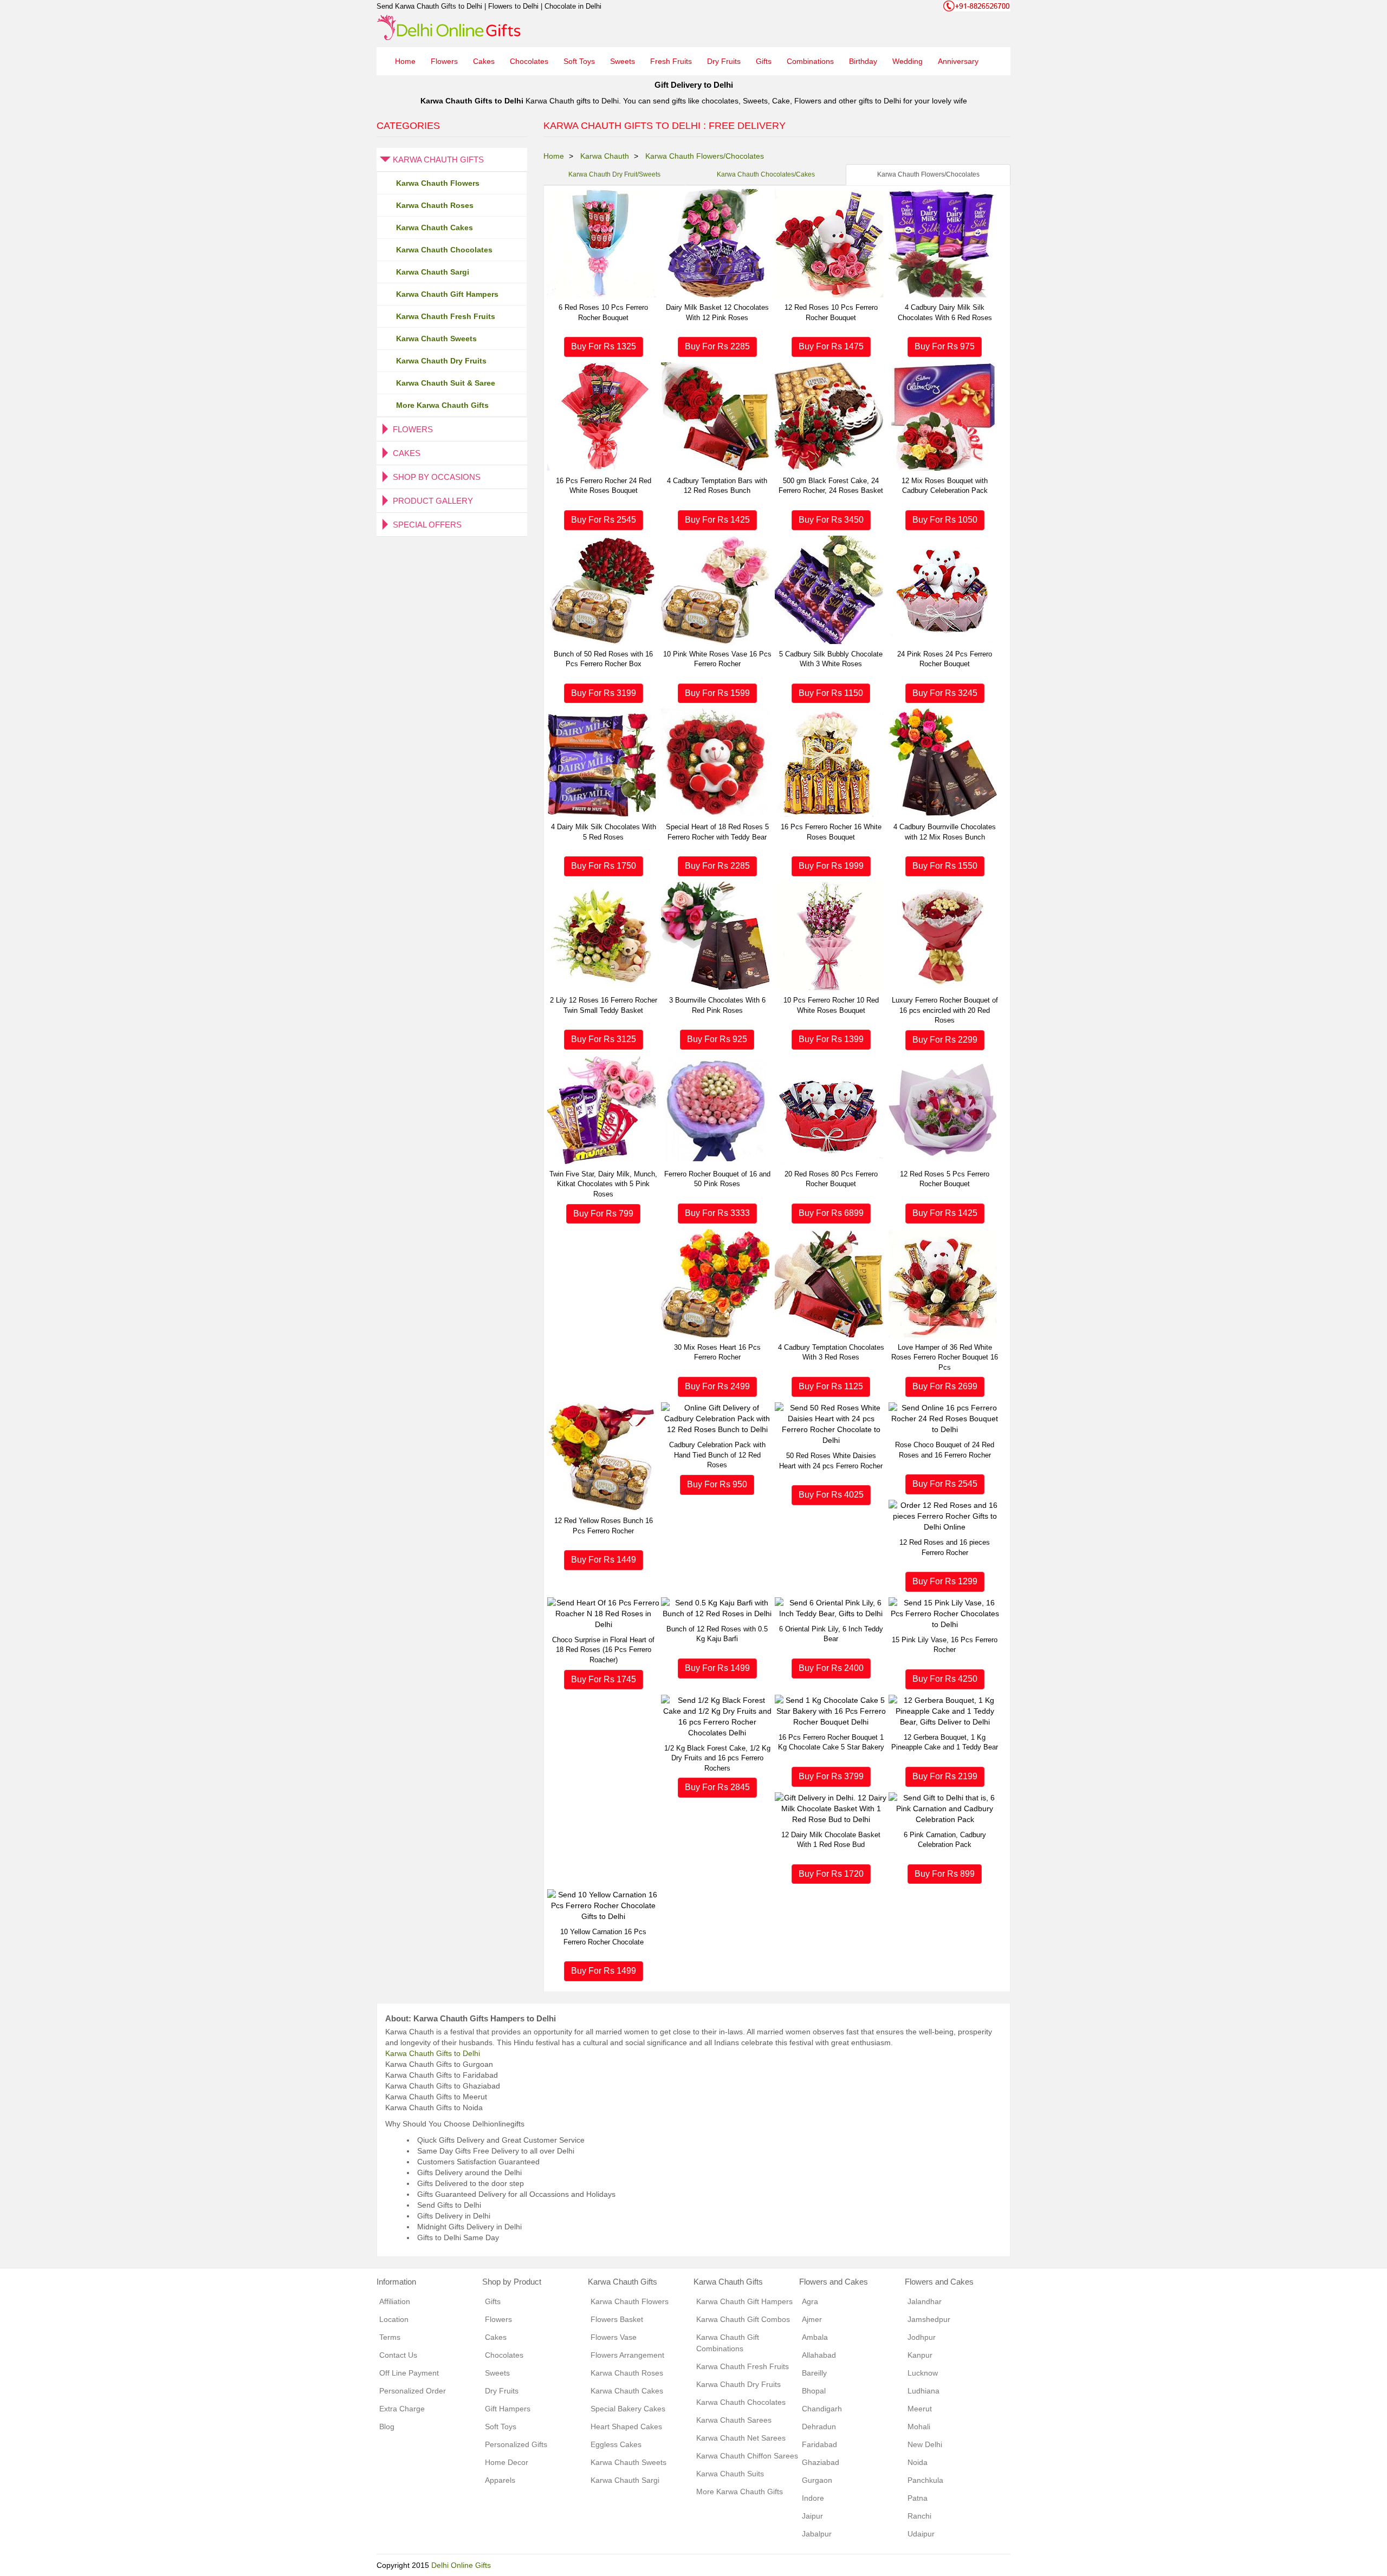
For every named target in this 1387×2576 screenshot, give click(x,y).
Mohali (919, 2427)
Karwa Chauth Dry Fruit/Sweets (614, 174)
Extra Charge (402, 2409)
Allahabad (819, 2355)
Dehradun (819, 2427)
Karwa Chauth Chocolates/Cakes (766, 174)
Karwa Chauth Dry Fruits (441, 361)
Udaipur (921, 2534)
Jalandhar (925, 2301)
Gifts (764, 61)
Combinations (810, 61)
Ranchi (919, 2516)
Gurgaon (817, 2480)
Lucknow (923, 2373)
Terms (390, 2337)
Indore (813, 2498)
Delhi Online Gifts (461, 2565)
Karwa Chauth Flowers (438, 183)
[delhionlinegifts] (449, 27)
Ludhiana (923, 2391)
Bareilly (814, 2373)
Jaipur (812, 2516)
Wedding (908, 61)
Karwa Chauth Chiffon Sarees (747, 2456)
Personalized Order (413, 2391)
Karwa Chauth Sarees (734, 2420)
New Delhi (925, 2444)
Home (405, 61)
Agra (810, 2301)
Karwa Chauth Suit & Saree (446, 383)
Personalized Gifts (516, 2444)
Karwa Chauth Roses (435, 205)
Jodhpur (922, 2337)
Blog (387, 2427)
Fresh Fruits (671, 61)
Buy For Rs (604, 346)
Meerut (920, 2409)
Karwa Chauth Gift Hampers (447, 294)
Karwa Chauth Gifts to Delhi (433, 2053)
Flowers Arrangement (627, 2355)
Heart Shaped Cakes (626, 2427)
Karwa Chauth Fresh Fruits (446, 316)
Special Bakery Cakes (628, 2409)
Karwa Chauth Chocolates (444, 250)
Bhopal (814, 2391)
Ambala (815, 2337)
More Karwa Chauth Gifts (442, 405)
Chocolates (529, 61)
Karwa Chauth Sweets (436, 339)
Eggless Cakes (616, 2444)
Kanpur (920, 2355)
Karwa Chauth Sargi (433, 272)
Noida (918, 2462)
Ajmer (812, 2319)
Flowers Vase (614, 2337)
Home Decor (507, 2462)
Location (394, 2319)
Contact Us (398, 2355)
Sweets (623, 61)
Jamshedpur (929, 2319)
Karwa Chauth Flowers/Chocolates (928, 174)
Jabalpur (817, 2534)
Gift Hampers (508, 2409)
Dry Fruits (724, 61)
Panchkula (925, 2480)
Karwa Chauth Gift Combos (743, 2319)
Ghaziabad (821, 2462)
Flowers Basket (617, 2319)
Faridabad (819, 2444)
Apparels (500, 2480)
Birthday (863, 61)
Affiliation (395, 2301)
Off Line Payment (409, 2373)
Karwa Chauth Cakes (435, 227)
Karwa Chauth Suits (730, 2474)
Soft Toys (579, 61)
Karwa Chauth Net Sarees (741, 2438)
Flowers (444, 61)
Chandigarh (822, 2409)
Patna (918, 2498)
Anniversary (958, 61)
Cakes (484, 61)
